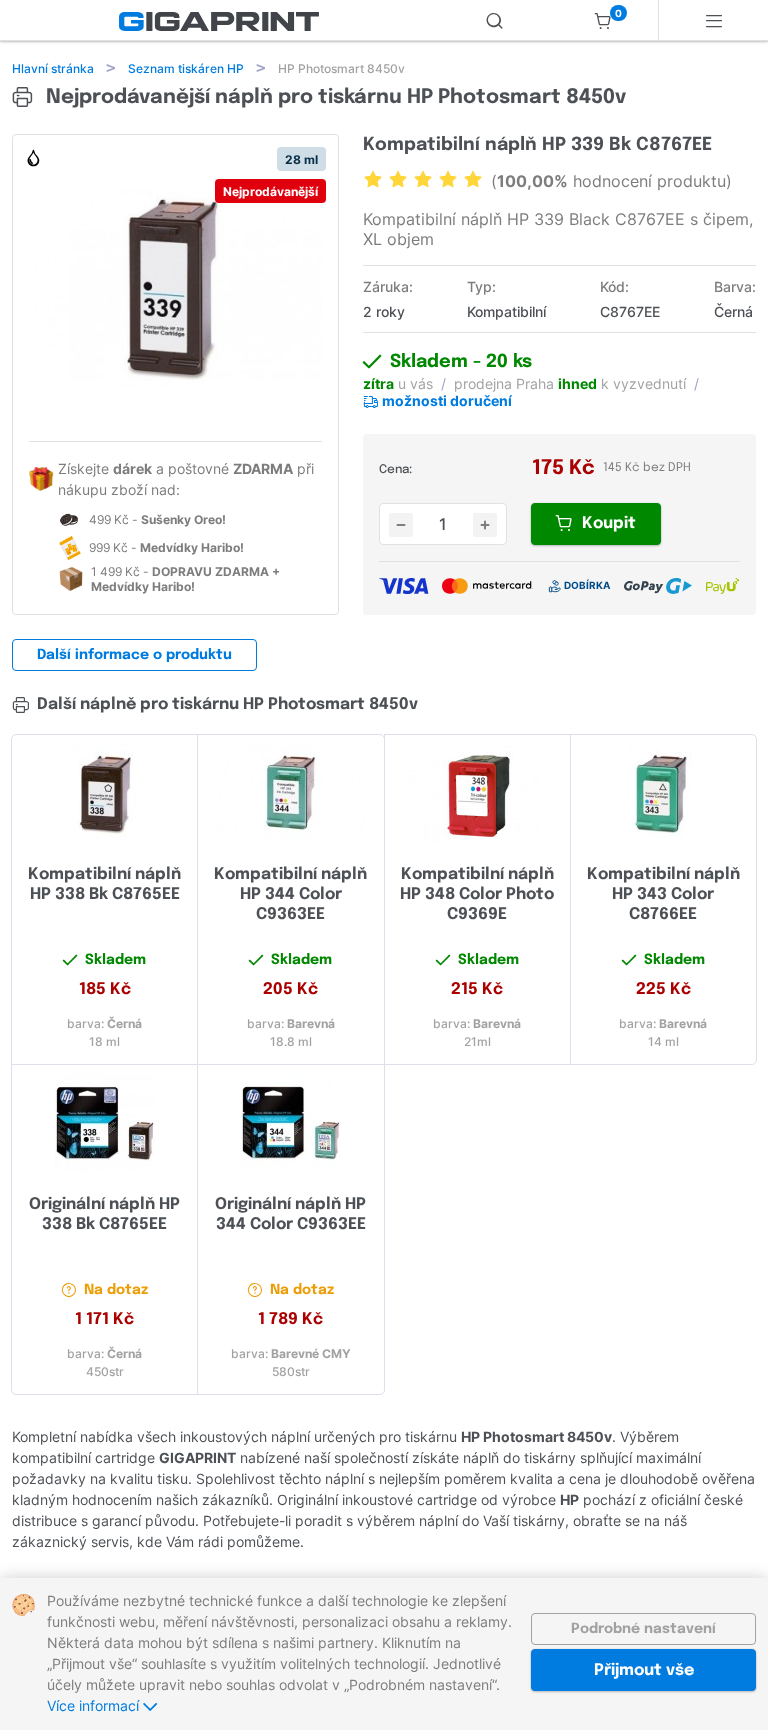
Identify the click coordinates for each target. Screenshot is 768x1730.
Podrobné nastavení (643, 1629)
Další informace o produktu (134, 655)
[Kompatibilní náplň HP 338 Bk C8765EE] (104, 793)
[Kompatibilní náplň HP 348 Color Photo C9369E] (477, 793)
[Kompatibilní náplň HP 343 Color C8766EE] (663, 793)
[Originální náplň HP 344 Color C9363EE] (290, 1123)
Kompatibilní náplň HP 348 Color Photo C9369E (477, 894)
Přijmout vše (644, 1670)
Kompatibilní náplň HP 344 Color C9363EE (290, 894)
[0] (603, 20)
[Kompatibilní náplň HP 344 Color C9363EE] (290, 793)
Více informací (95, 1705)
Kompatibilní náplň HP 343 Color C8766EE (663, 894)
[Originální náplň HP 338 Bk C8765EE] (104, 1123)
